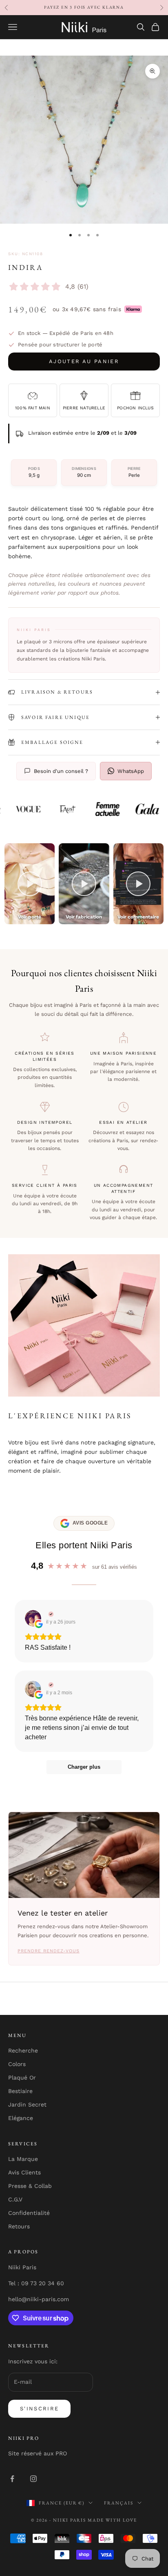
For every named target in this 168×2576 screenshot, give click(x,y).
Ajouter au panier (84, 361)
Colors (17, 2064)
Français (119, 2503)
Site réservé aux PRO (38, 2453)
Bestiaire (20, 2091)
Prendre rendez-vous (49, 1951)
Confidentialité (29, 2213)
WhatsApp (131, 771)
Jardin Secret (27, 2104)
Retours (19, 2226)
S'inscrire (39, 2409)
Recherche (23, 2050)
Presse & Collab (30, 2186)
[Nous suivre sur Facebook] (12, 2479)
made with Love (112, 2520)
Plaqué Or (22, 2077)
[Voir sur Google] (33, 1618)
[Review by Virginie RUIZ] (50, 1614)
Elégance (21, 2118)
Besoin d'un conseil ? (61, 771)
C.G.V (15, 2199)
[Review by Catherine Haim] (50, 1685)
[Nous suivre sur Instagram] (33, 2479)
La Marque (23, 2159)
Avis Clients (24, 2172)
